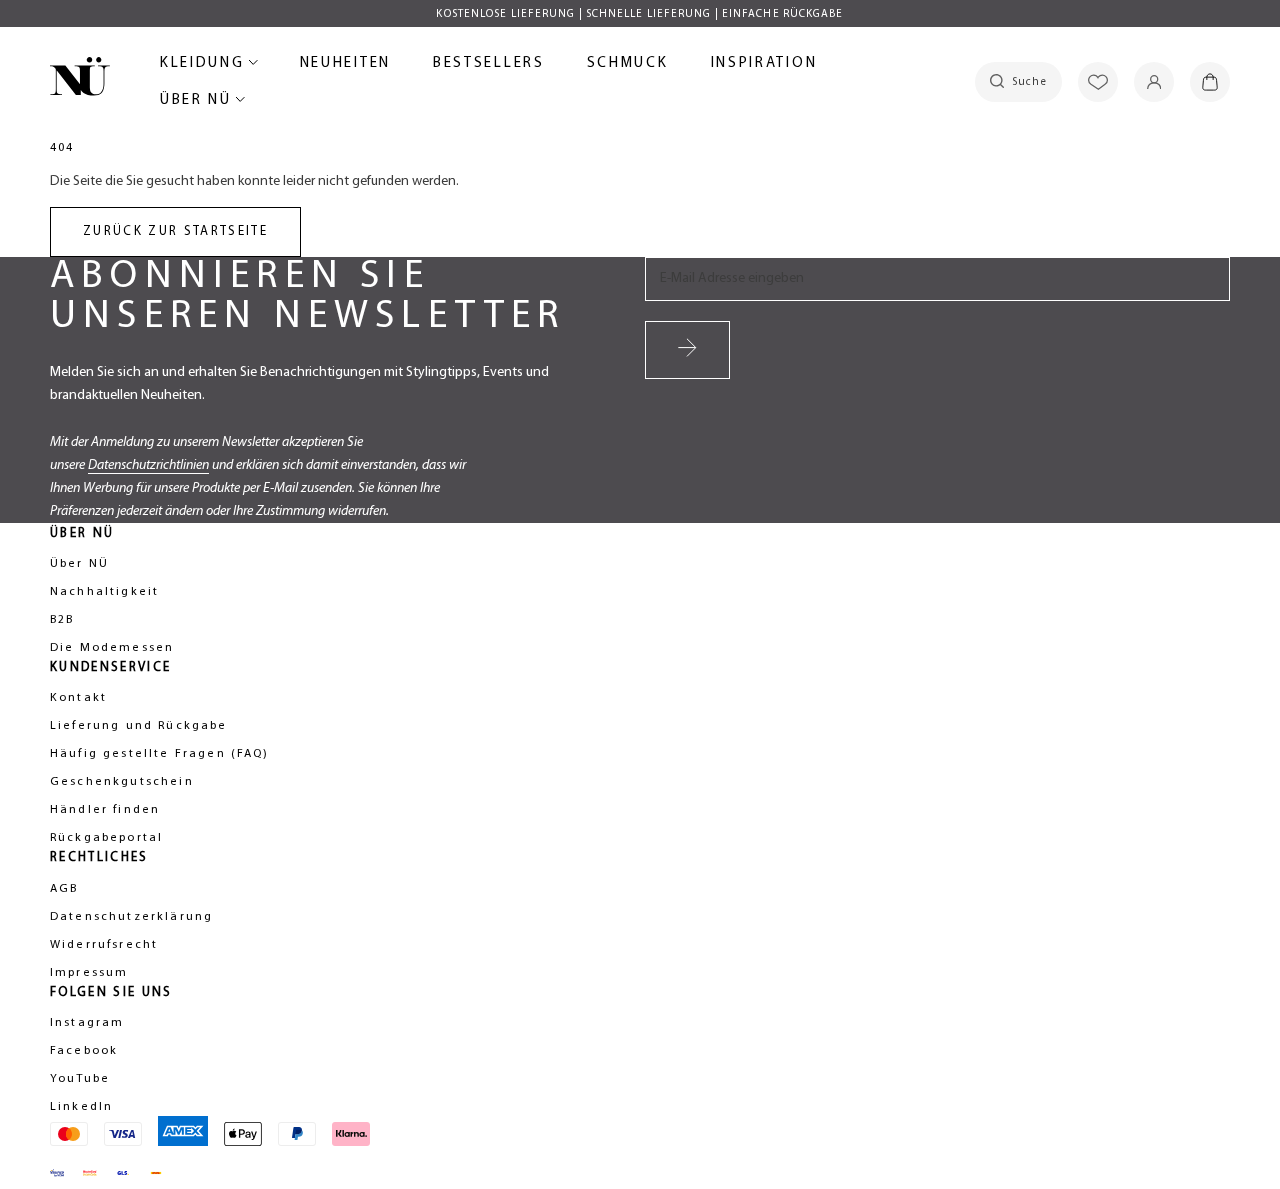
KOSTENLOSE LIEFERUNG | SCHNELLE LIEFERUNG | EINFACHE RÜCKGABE (639, 14)
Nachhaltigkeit (104, 592)
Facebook (84, 1051)
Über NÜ (199, 103)
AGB (64, 889)
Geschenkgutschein (122, 782)
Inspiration (764, 63)
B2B (62, 620)
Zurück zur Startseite (175, 231)
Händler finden (105, 810)
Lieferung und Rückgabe (139, 726)
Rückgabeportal (106, 838)
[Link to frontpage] (80, 80)
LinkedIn (81, 1107)
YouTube (80, 1079)
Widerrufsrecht (104, 945)
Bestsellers (489, 66)
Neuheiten (345, 66)
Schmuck (628, 66)
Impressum (89, 973)
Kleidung (205, 66)
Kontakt (78, 698)
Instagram (87, 1023)
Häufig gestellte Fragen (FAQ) (160, 754)
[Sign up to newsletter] (687, 350)
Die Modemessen (112, 648)
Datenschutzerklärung (131, 917)
